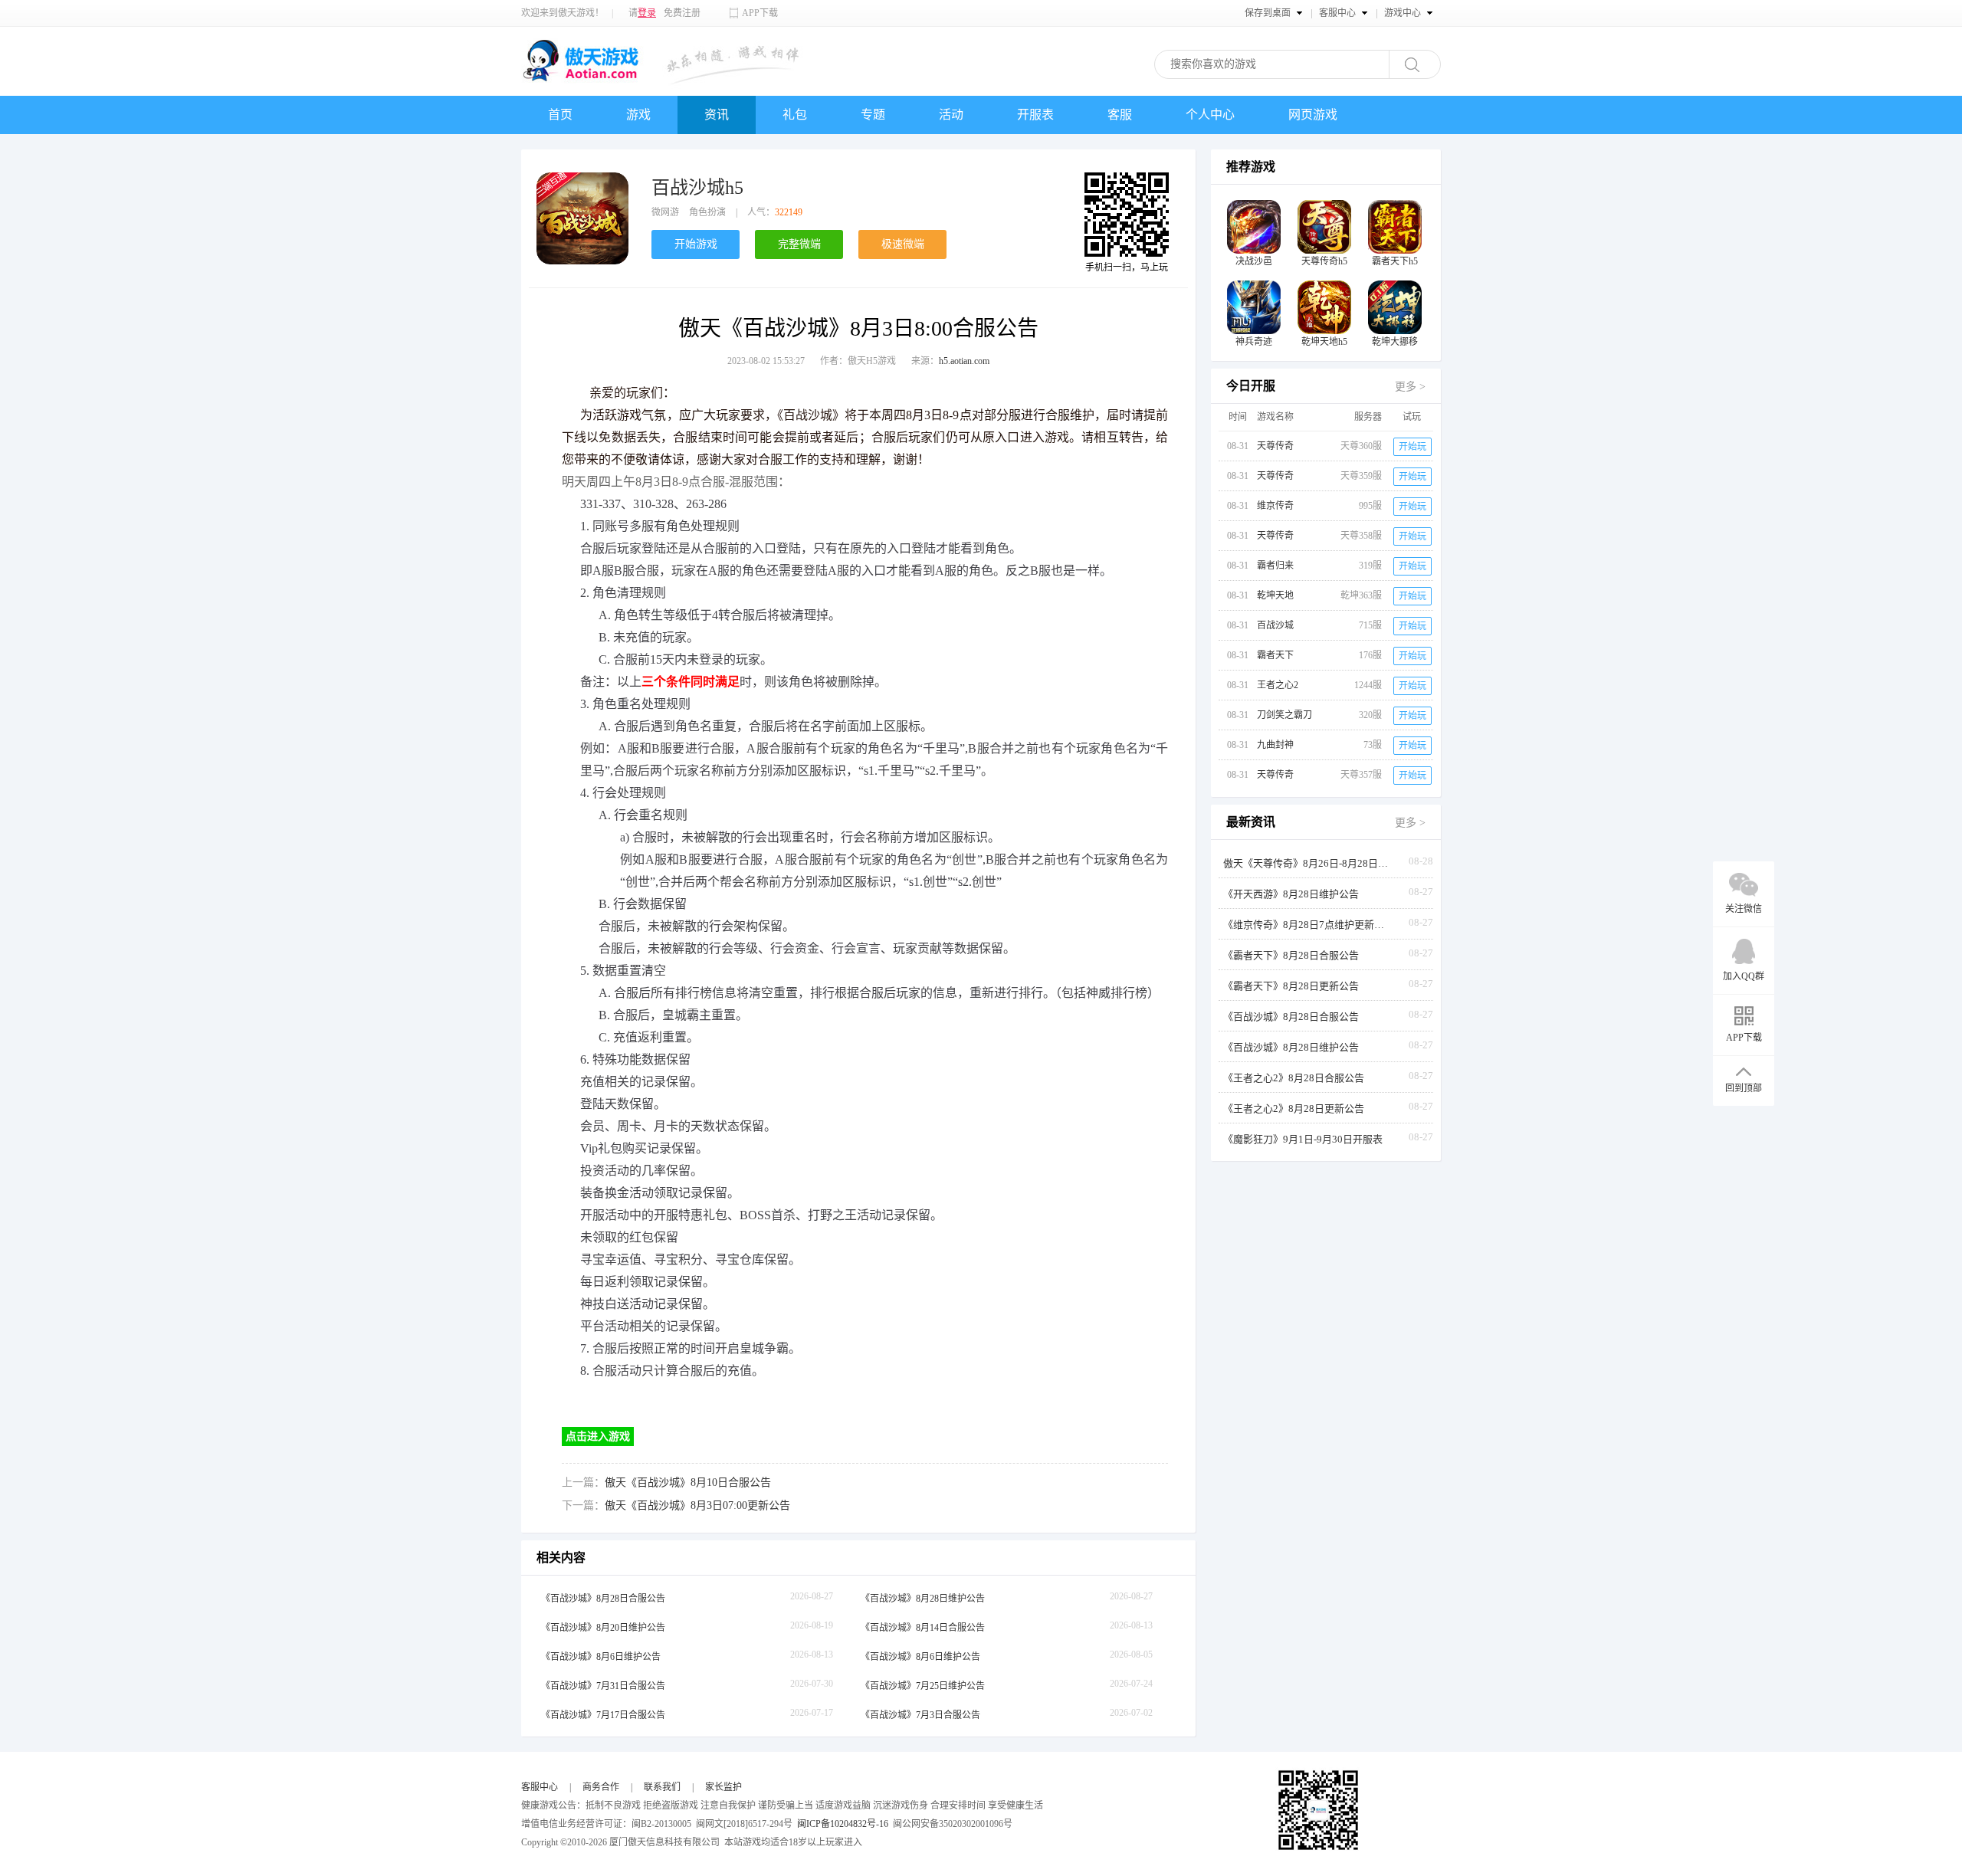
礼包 (795, 115)
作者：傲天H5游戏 (858, 361)
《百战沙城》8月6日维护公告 (601, 1657)
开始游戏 (696, 244)
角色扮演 (707, 212)
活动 (951, 115)
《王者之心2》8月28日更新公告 (1294, 1109)
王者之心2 (1278, 685)
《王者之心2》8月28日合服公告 (1294, 1078)
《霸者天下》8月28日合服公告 (1291, 955)
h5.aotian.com (964, 361)
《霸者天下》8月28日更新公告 (1291, 986)
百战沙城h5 (697, 188)
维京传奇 (1275, 506)
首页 (560, 115)
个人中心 (1210, 115)
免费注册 (682, 13)
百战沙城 (1275, 625)
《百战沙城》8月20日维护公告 (603, 1628)
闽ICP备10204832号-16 (843, 1824)
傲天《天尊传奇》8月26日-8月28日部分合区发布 (1307, 863)
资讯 (717, 115)
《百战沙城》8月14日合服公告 (923, 1628)
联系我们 (662, 1787)
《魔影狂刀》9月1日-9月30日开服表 (1303, 1139)
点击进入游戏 (598, 1437)
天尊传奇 (1275, 446)
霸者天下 (1275, 655)
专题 (873, 115)
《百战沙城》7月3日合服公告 (920, 1715)
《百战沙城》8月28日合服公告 (603, 1599)
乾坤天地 (1275, 595)
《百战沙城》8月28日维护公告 (923, 1599)
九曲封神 (1275, 745)
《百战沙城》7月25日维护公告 (923, 1686)
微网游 (665, 212)
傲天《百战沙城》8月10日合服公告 (688, 1482)
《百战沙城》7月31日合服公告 (603, 1686)
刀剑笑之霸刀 (1284, 715)
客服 (1120, 115)
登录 (647, 13)
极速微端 (903, 244)
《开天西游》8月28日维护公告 (1291, 894)
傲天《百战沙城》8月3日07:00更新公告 (697, 1505)
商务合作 (601, 1787)
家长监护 (723, 1787)
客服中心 (540, 1787)
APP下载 (760, 13)
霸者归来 (1275, 566)
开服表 (1035, 115)
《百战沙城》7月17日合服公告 (603, 1715)
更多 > (1410, 387)
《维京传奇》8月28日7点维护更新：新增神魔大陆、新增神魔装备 (1307, 925)
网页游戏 (1313, 115)
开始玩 (1412, 447)
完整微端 (799, 244)
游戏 (638, 115)
